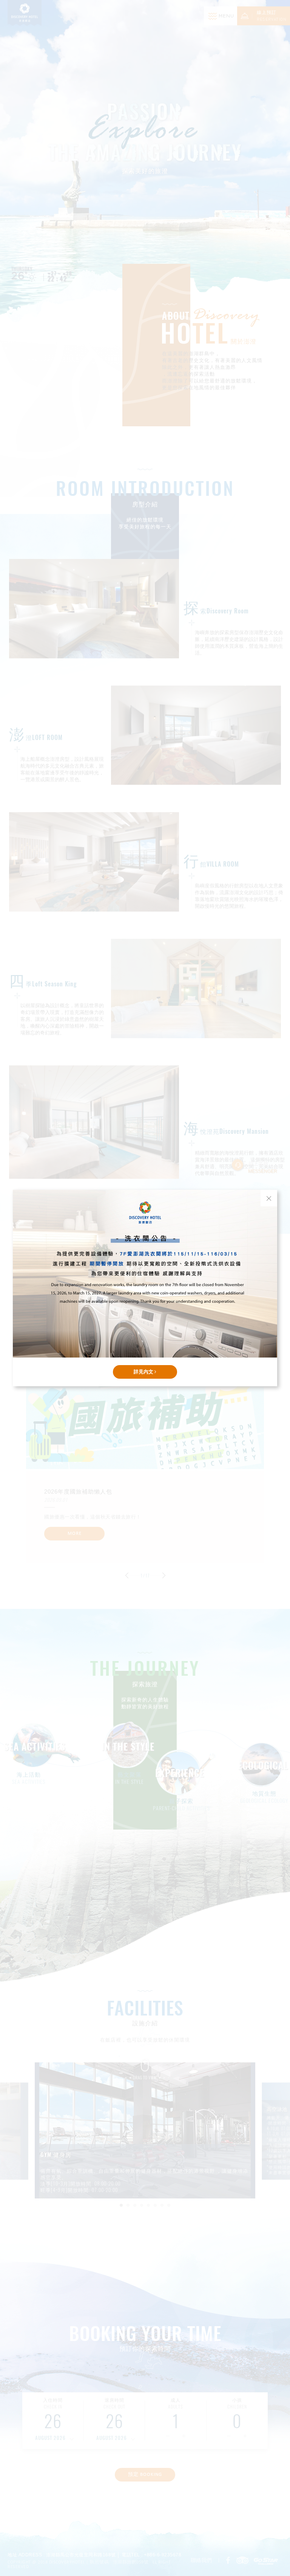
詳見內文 (144, 1372)
